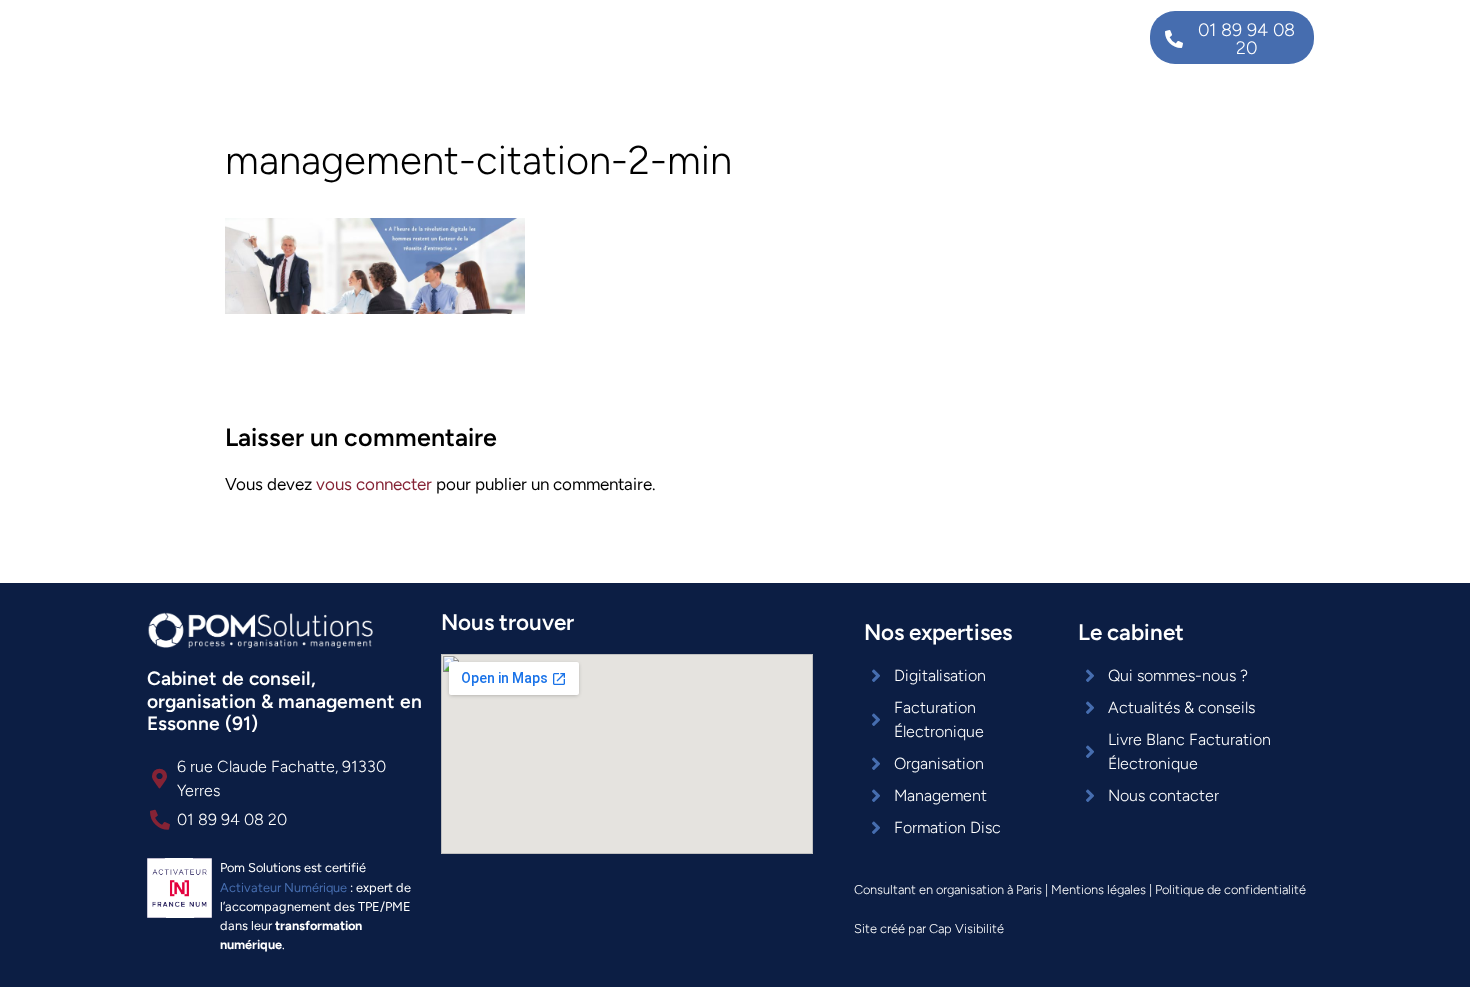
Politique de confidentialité (1230, 889)
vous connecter (374, 484)
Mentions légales (1098, 889)
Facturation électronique (670, 37)
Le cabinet (835, 37)
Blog (928, 37)
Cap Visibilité (966, 928)
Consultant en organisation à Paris (948, 889)
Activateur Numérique (283, 887)
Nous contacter (1039, 37)
